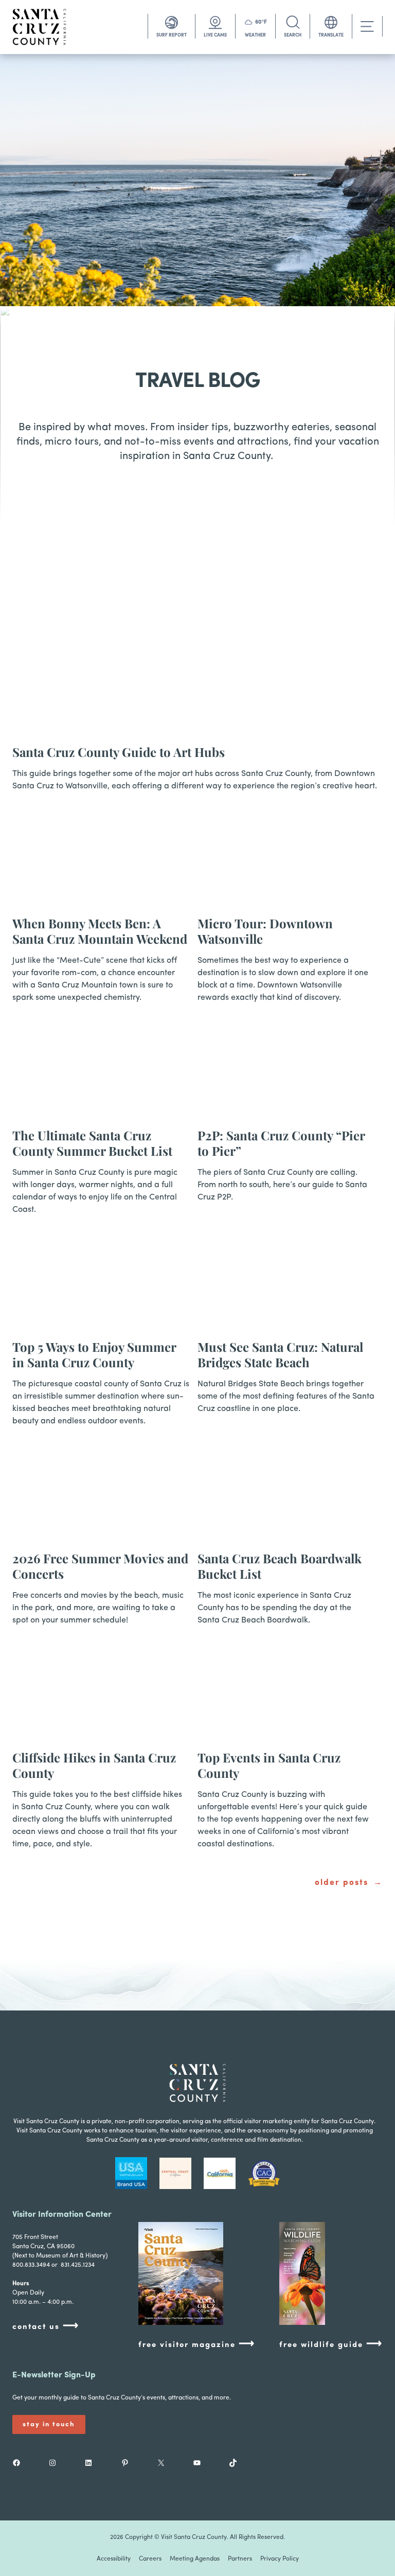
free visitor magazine (197, 2344)
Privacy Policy (280, 2559)
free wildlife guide (331, 2344)
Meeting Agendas (195, 2559)
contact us (46, 2326)
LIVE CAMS (215, 35)
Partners (240, 2559)
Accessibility (114, 2559)
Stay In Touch (49, 2424)
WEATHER (255, 35)
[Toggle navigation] (367, 27)
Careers (150, 2559)
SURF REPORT (172, 35)
